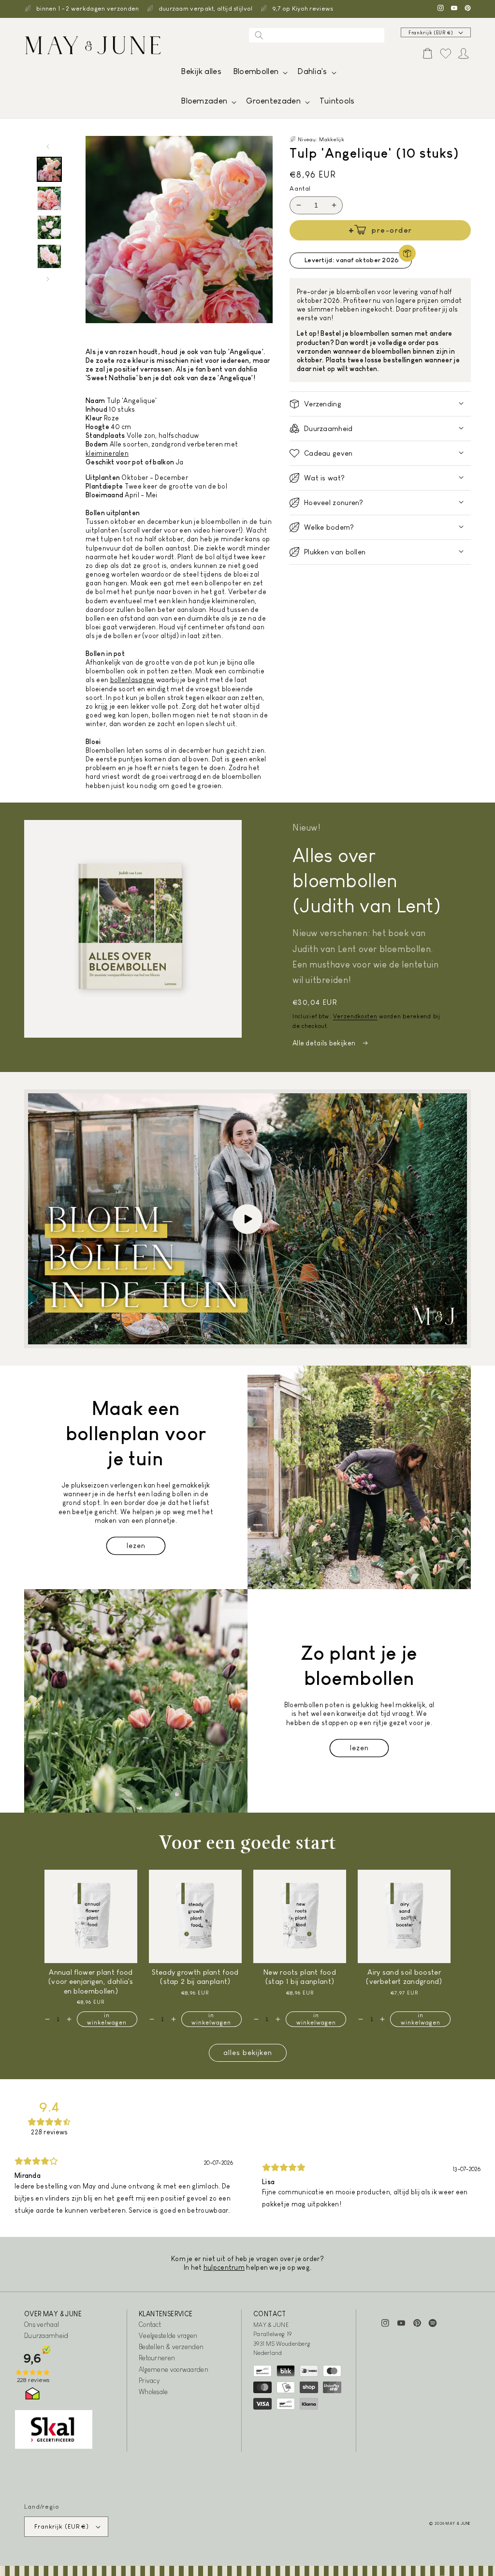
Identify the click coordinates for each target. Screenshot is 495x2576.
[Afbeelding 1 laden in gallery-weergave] (49, 169)
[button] (259, 74)
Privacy (149, 2381)
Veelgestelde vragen (168, 2336)
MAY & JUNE (458, 2523)
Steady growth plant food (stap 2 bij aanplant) (195, 1977)
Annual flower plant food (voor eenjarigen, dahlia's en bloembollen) (91, 1981)
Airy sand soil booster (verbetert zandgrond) (404, 1977)
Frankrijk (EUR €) (431, 33)
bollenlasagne (132, 680)
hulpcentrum (224, 2267)
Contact (150, 2324)
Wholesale (153, 2392)
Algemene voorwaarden (174, 2369)
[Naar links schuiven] (48, 147)
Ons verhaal (42, 2324)
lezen (136, 1545)
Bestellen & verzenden (171, 2347)
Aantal (300, 188)
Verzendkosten (355, 1016)
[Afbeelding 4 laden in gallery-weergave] (49, 256)
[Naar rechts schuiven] (48, 279)
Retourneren (157, 2358)
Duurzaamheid (46, 2336)
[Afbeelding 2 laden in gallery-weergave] (49, 198)
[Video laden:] (247, 1219)
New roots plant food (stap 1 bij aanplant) (300, 1977)
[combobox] (317, 35)
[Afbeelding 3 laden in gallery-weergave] (49, 227)
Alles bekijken (248, 2052)
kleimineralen (107, 453)
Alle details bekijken (325, 1043)
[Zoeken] (259, 35)
